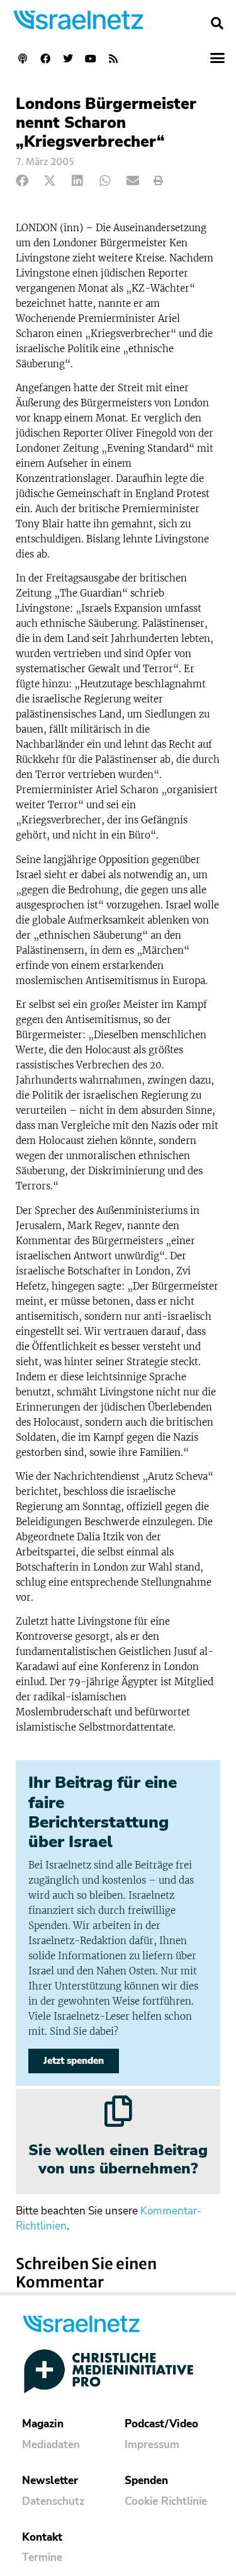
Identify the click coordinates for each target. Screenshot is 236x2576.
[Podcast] (23, 59)
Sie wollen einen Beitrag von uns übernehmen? (118, 2159)
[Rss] (113, 59)
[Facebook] (45, 59)
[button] (217, 23)
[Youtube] (91, 59)
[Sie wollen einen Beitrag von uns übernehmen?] (118, 2111)
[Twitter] (68, 59)
